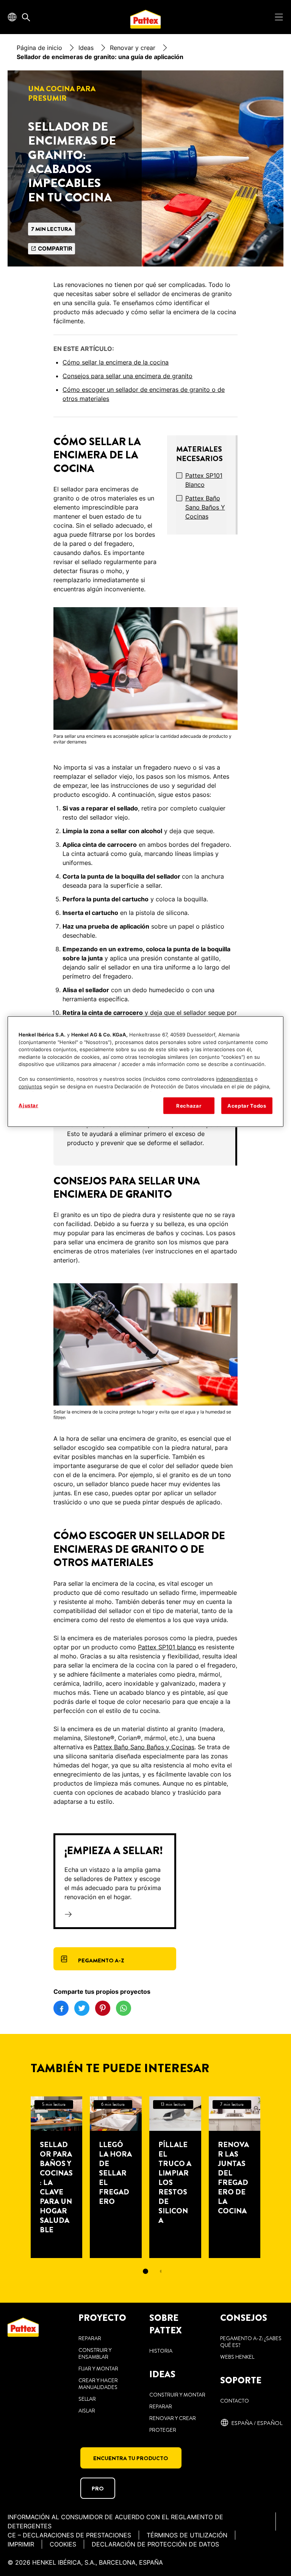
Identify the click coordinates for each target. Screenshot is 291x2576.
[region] (145, 1072)
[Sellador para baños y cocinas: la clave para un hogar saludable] (57, 2177)
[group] (145, 1134)
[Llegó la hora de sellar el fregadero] (116, 2177)
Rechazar (189, 1106)
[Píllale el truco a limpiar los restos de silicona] (175, 2177)
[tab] (145, 2271)
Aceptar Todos (247, 1106)
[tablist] (145, 2271)
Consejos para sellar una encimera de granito (128, 376)
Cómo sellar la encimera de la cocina (116, 362)
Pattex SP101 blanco (204, 480)
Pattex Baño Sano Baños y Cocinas (205, 507)
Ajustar (28, 1105)
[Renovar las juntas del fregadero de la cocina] (235, 2177)
